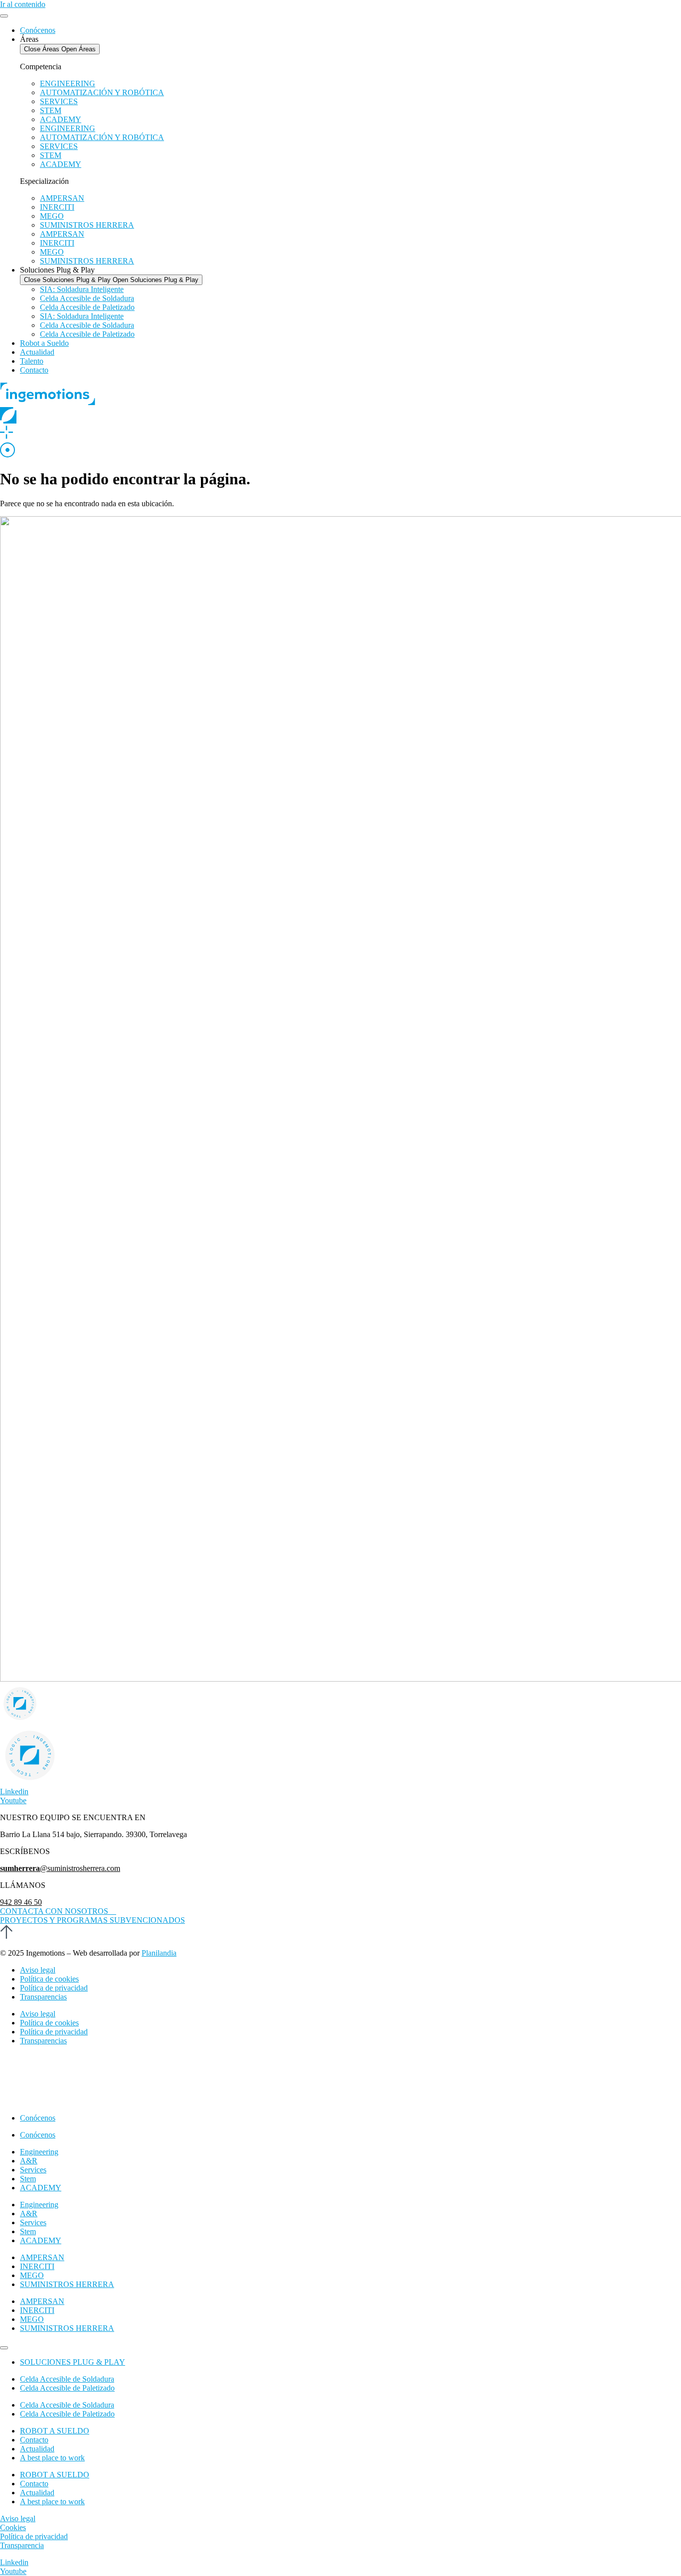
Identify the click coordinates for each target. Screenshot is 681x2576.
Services (33, 2170)
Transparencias (43, 1997)
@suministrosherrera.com (60, 1868)
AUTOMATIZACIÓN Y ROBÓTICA (102, 92)
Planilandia (159, 1953)
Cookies (13, 2527)
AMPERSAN (62, 198)
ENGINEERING (68, 83)
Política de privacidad (54, 1988)
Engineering (39, 2152)
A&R (29, 2161)
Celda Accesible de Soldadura (87, 298)
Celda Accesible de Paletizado (87, 307)
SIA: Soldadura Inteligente (82, 289)
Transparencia (22, 2545)
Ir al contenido (23, 4)
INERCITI (57, 207)
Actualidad (37, 2449)
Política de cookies (49, 1979)
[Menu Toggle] (4, 16)
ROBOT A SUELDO (55, 2431)
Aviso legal (38, 1970)
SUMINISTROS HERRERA (87, 225)
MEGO (52, 216)
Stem (28, 2179)
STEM (51, 110)
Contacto (34, 2440)
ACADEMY (61, 119)
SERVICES (59, 101)
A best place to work (52, 2458)
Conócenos (38, 2118)
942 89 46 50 (21, 1902)
